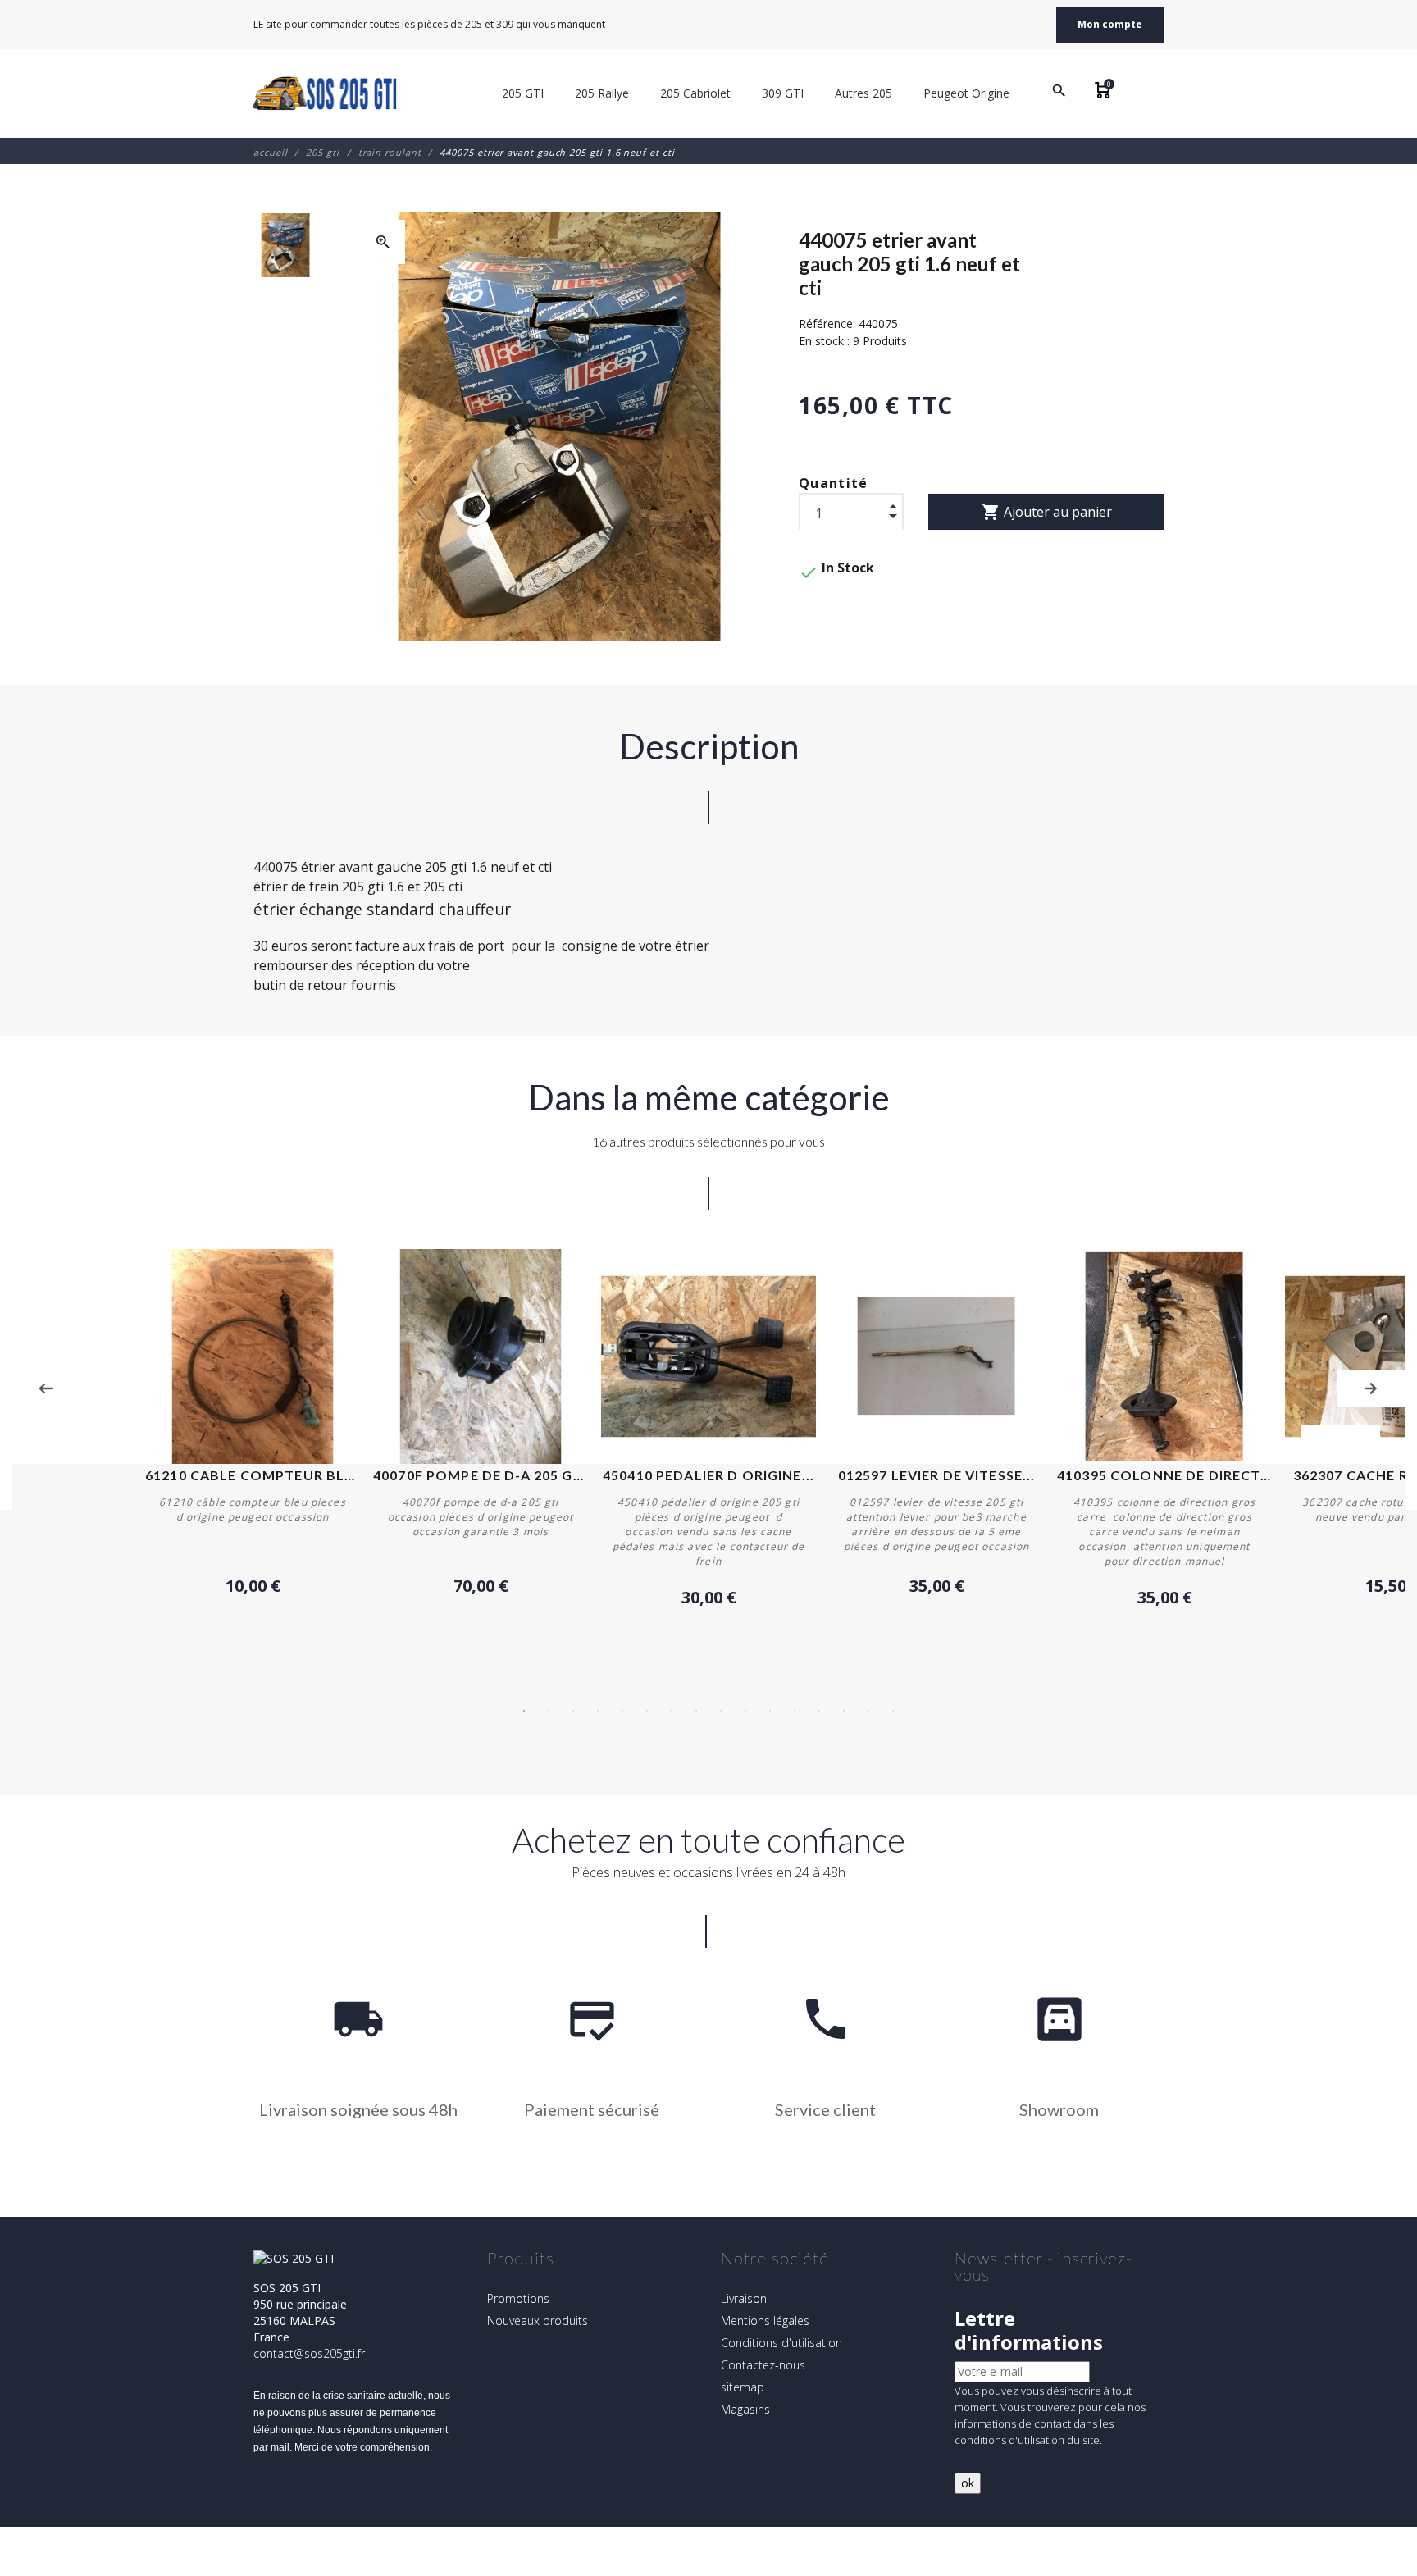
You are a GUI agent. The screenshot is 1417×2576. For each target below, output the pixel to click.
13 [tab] (819, 1711)
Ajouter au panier (1046, 512)
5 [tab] (622, 1711)
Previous (46, 1388)
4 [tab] (598, 1711)
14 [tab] (844, 1711)
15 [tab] (868, 1711)
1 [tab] (524, 1711)
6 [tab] (647, 1711)
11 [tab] (770, 1711)
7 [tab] (672, 1711)
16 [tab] (893, 1711)
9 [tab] (721, 1711)
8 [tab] (696, 1711)
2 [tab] (549, 1711)
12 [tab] (795, 1711)
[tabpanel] (708, 1429)
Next (1371, 1388)
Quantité (834, 483)
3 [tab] (573, 1711)
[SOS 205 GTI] (325, 93)
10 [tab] (745, 1711)
